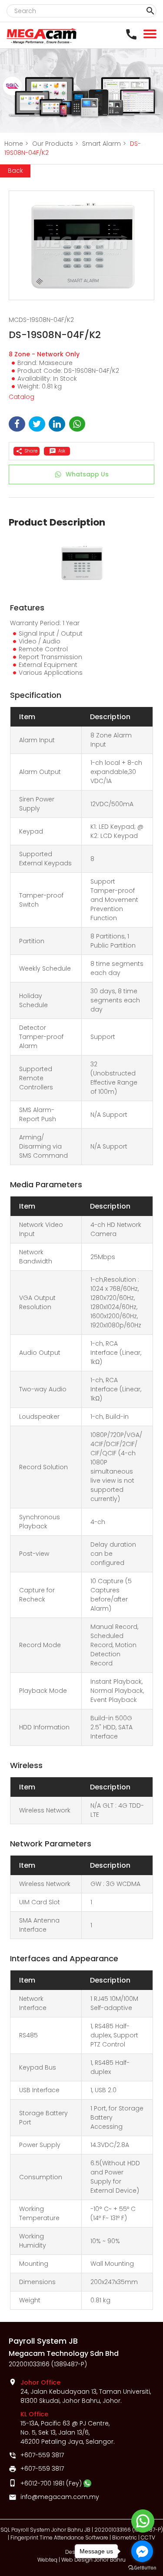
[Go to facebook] (142, 2551)
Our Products (55, 144)
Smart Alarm (104, 144)
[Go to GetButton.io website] (142, 2568)
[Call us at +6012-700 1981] (133, 34)
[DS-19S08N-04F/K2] (81, 245)
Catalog (22, 397)
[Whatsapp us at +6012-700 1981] (87, 2483)
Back (15, 171)
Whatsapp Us (87, 474)
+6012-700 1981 (42, 2483)
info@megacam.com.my (60, 2497)
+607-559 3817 (42, 2455)
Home (16, 144)
